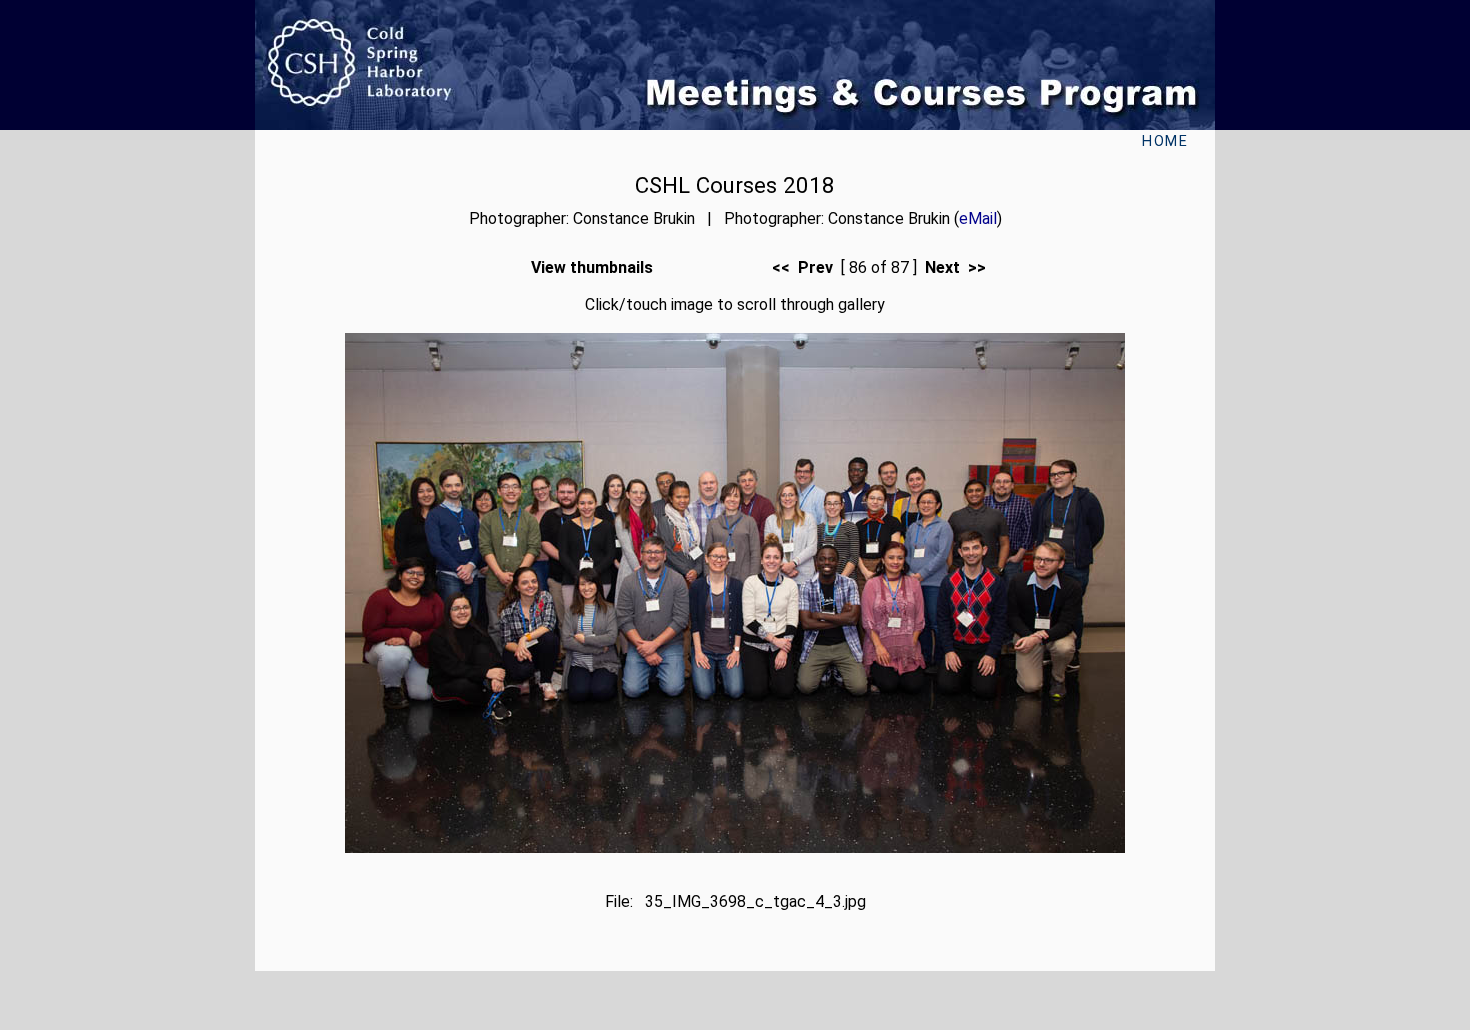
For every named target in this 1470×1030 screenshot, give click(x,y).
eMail (978, 218)
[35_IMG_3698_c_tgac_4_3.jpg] (735, 847)
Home (1165, 141)
